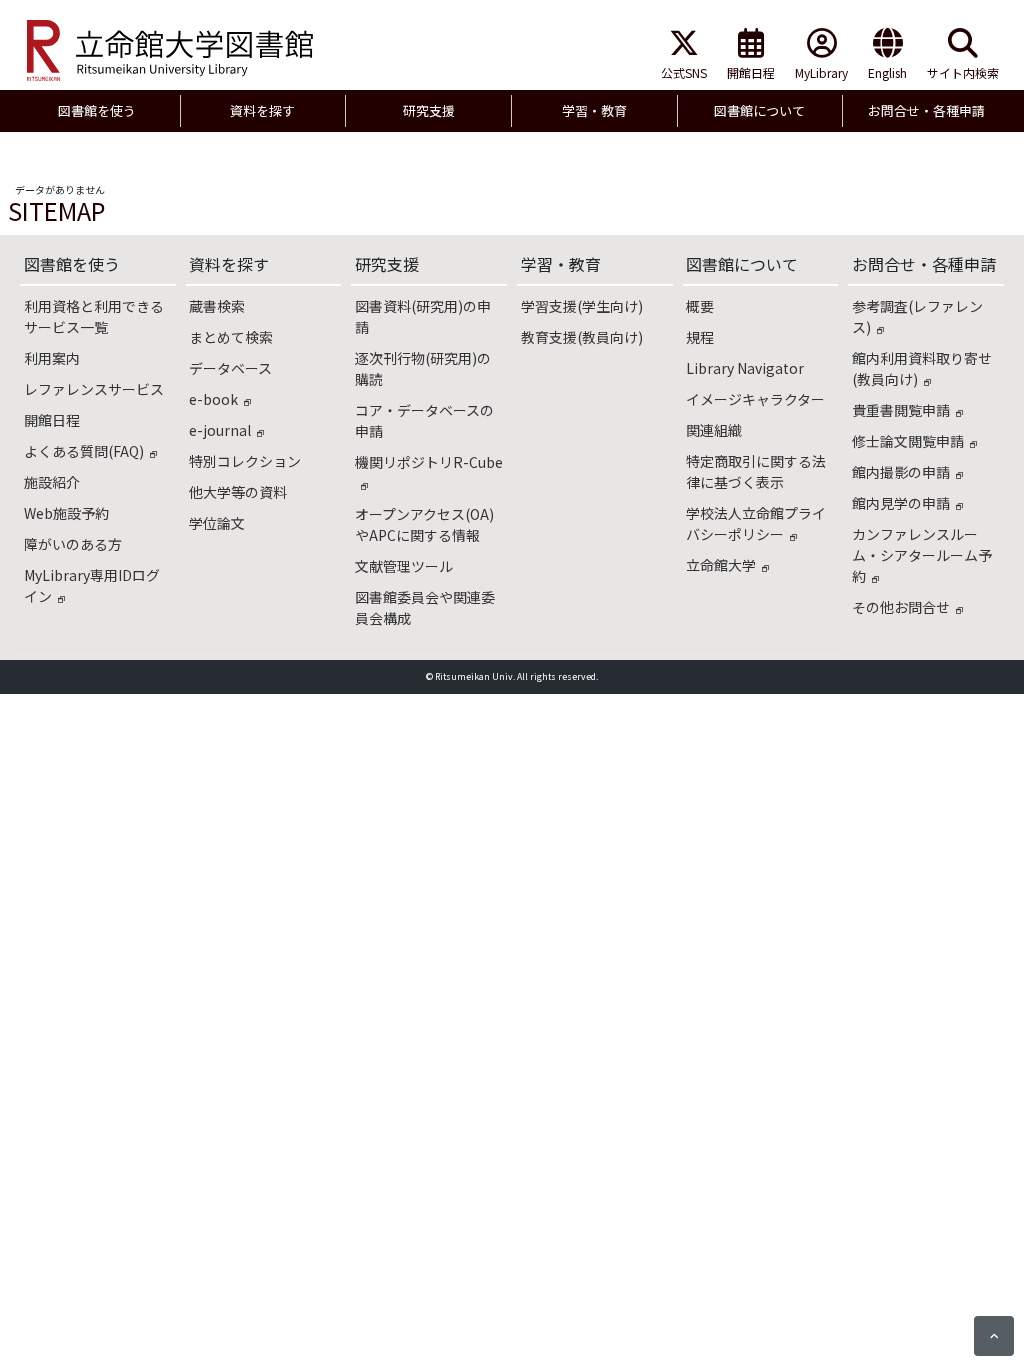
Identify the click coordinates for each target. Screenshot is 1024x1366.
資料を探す (229, 264)
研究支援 (387, 264)
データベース (230, 368)
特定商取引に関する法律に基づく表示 (756, 471)
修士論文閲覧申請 (908, 441)
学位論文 (217, 523)
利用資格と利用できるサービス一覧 (94, 316)
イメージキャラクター (755, 399)
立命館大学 (721, 565)
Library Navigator (745, 368)
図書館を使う (72, 264)
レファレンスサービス (94, 389)
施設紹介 (52, 482)
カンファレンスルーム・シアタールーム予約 (922, 555)
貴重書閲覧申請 (901, 410)
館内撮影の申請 (901, 472)
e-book (213, 399)
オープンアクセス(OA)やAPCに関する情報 (424, 524)
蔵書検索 (217, 306)
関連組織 (714, 430)
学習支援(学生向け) (582, 306)
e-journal (220, 430)
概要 (700, 306)
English (887, 72)
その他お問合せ (901, 607)
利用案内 (52, 358)
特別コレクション (245, 461)
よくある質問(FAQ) (84, 451)
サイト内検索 (963, 72)
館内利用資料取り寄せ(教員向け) (922, 368)
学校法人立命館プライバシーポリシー (756, 523)
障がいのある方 (73, 544)
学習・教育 (561, 264)
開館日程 (751, 72)
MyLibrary (821, 72)
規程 (700, 337)
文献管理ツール (404, 566)
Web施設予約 (66, 513)
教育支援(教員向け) (582, 337)
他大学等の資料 (238, 492)
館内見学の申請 (901, 503)
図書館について (742, 264)
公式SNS (684, 72)
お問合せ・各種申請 (924, 264)
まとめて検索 (231, 337)
